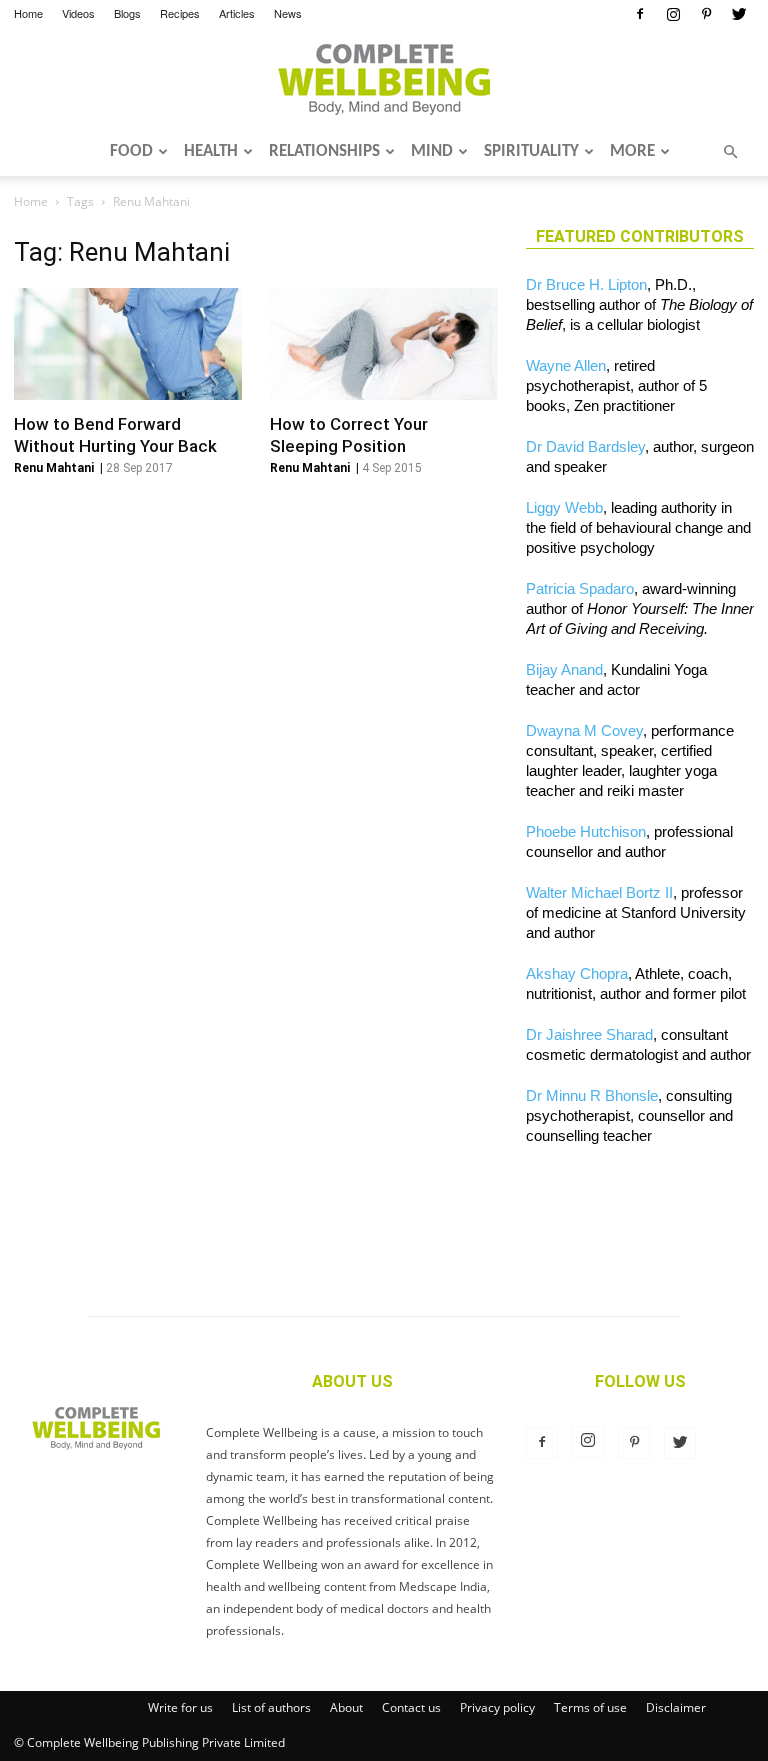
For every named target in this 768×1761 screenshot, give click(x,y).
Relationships (324, 151)
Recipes (180, 13)
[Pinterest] (706, 14)
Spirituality (531, 151)
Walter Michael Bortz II (599, 892)
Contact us (411, 1707)
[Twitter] (739, 14)
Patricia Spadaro (580, 588)
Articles (237, 13)
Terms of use (590, 1707)
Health (211, 151)
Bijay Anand (564, 669)
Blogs (127, 13)
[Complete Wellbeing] (384, 79)
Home (28, 13)
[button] (730, 152)
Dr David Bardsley (585, 446)
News (288, 13)
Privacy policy (497, 1707)
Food (131, 151)
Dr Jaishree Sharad (589, 1034)
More (632, 151)
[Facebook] (640, 14)
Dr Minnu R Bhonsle (592, 1095)
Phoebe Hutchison (586, 831)
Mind (432, 151)
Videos (78, 13)
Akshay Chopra (577, 973)
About (346, 1707)
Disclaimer (676, 1707)
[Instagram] (673, 14)
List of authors (271, 1707)
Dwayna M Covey (584, 730)
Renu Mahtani (54, 468)
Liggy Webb (564, 507)
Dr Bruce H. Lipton (586, 284)
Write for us (180, 1707)
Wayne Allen (566, 365)
